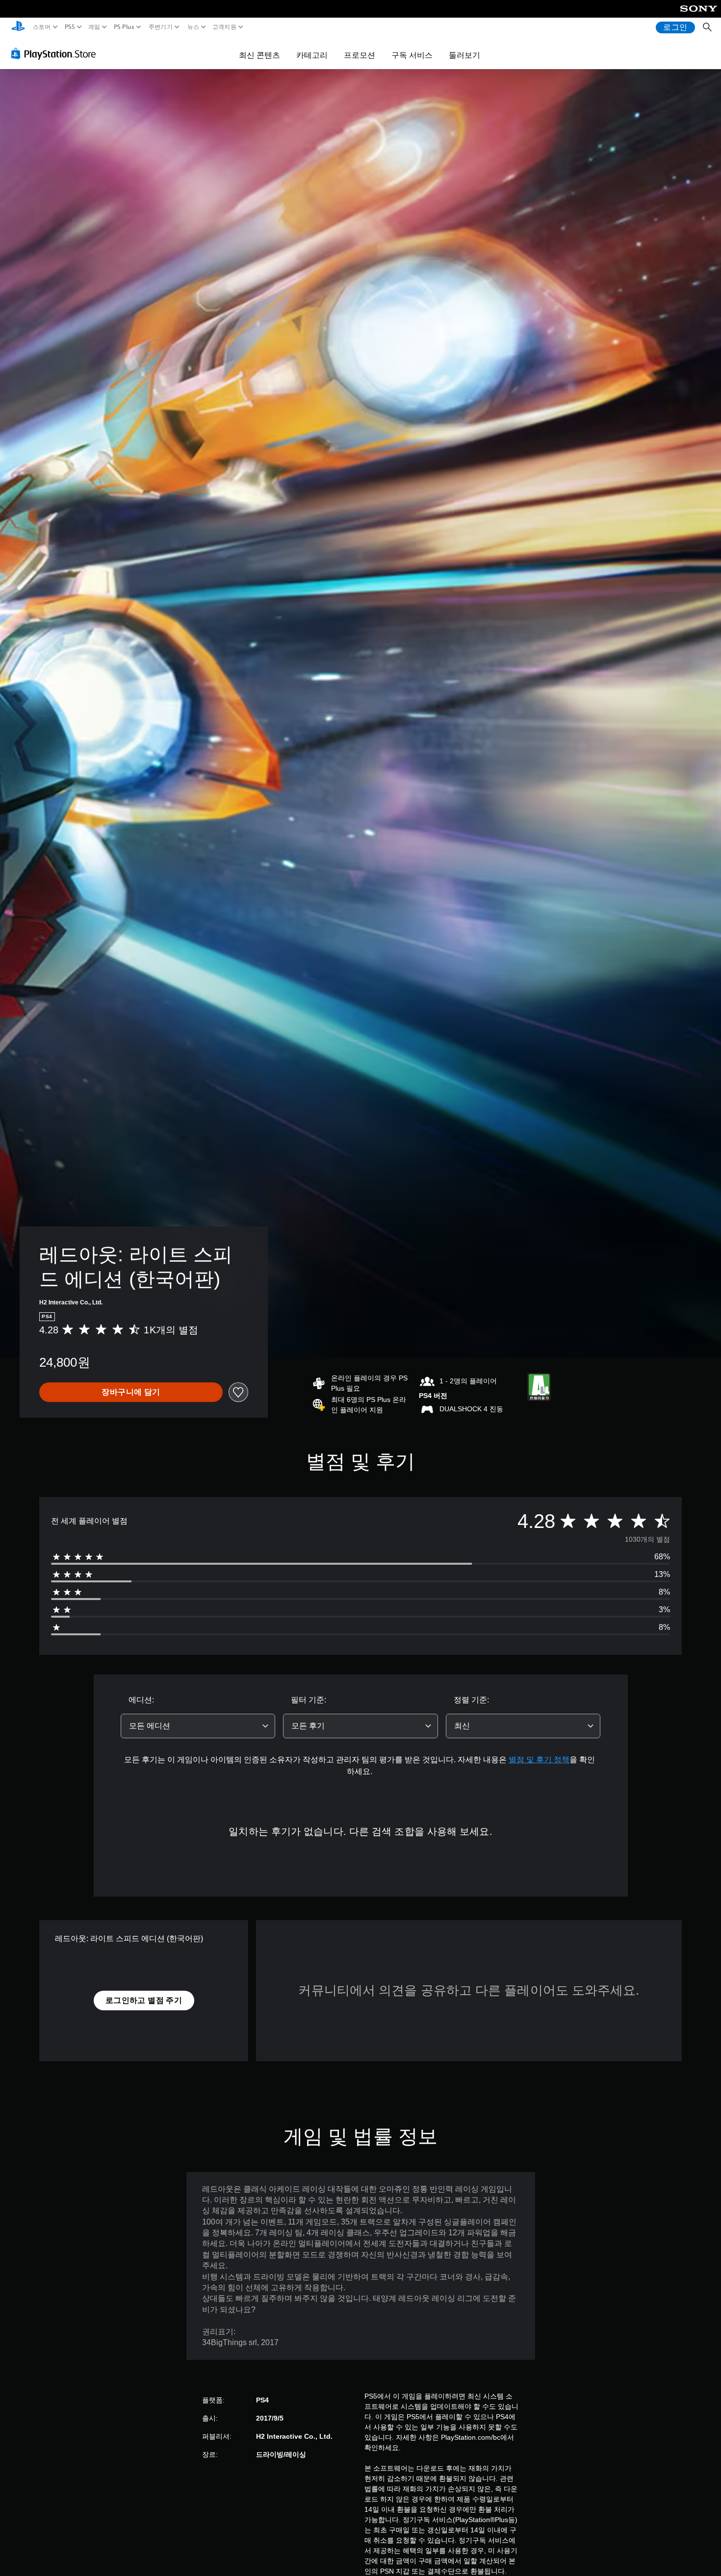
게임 (94, 27)
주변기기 (161, 27)
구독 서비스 (412, 55)
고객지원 (224, 27)
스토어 (42, 27)
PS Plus (124, 27)
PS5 (70, 27)
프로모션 (360, 55)
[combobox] (198, 1726)
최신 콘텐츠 (259, 55)
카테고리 (312, 55)
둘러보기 (464, 55)
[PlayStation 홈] (18, 27)
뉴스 (193, 27)
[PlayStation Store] (56, 53)
